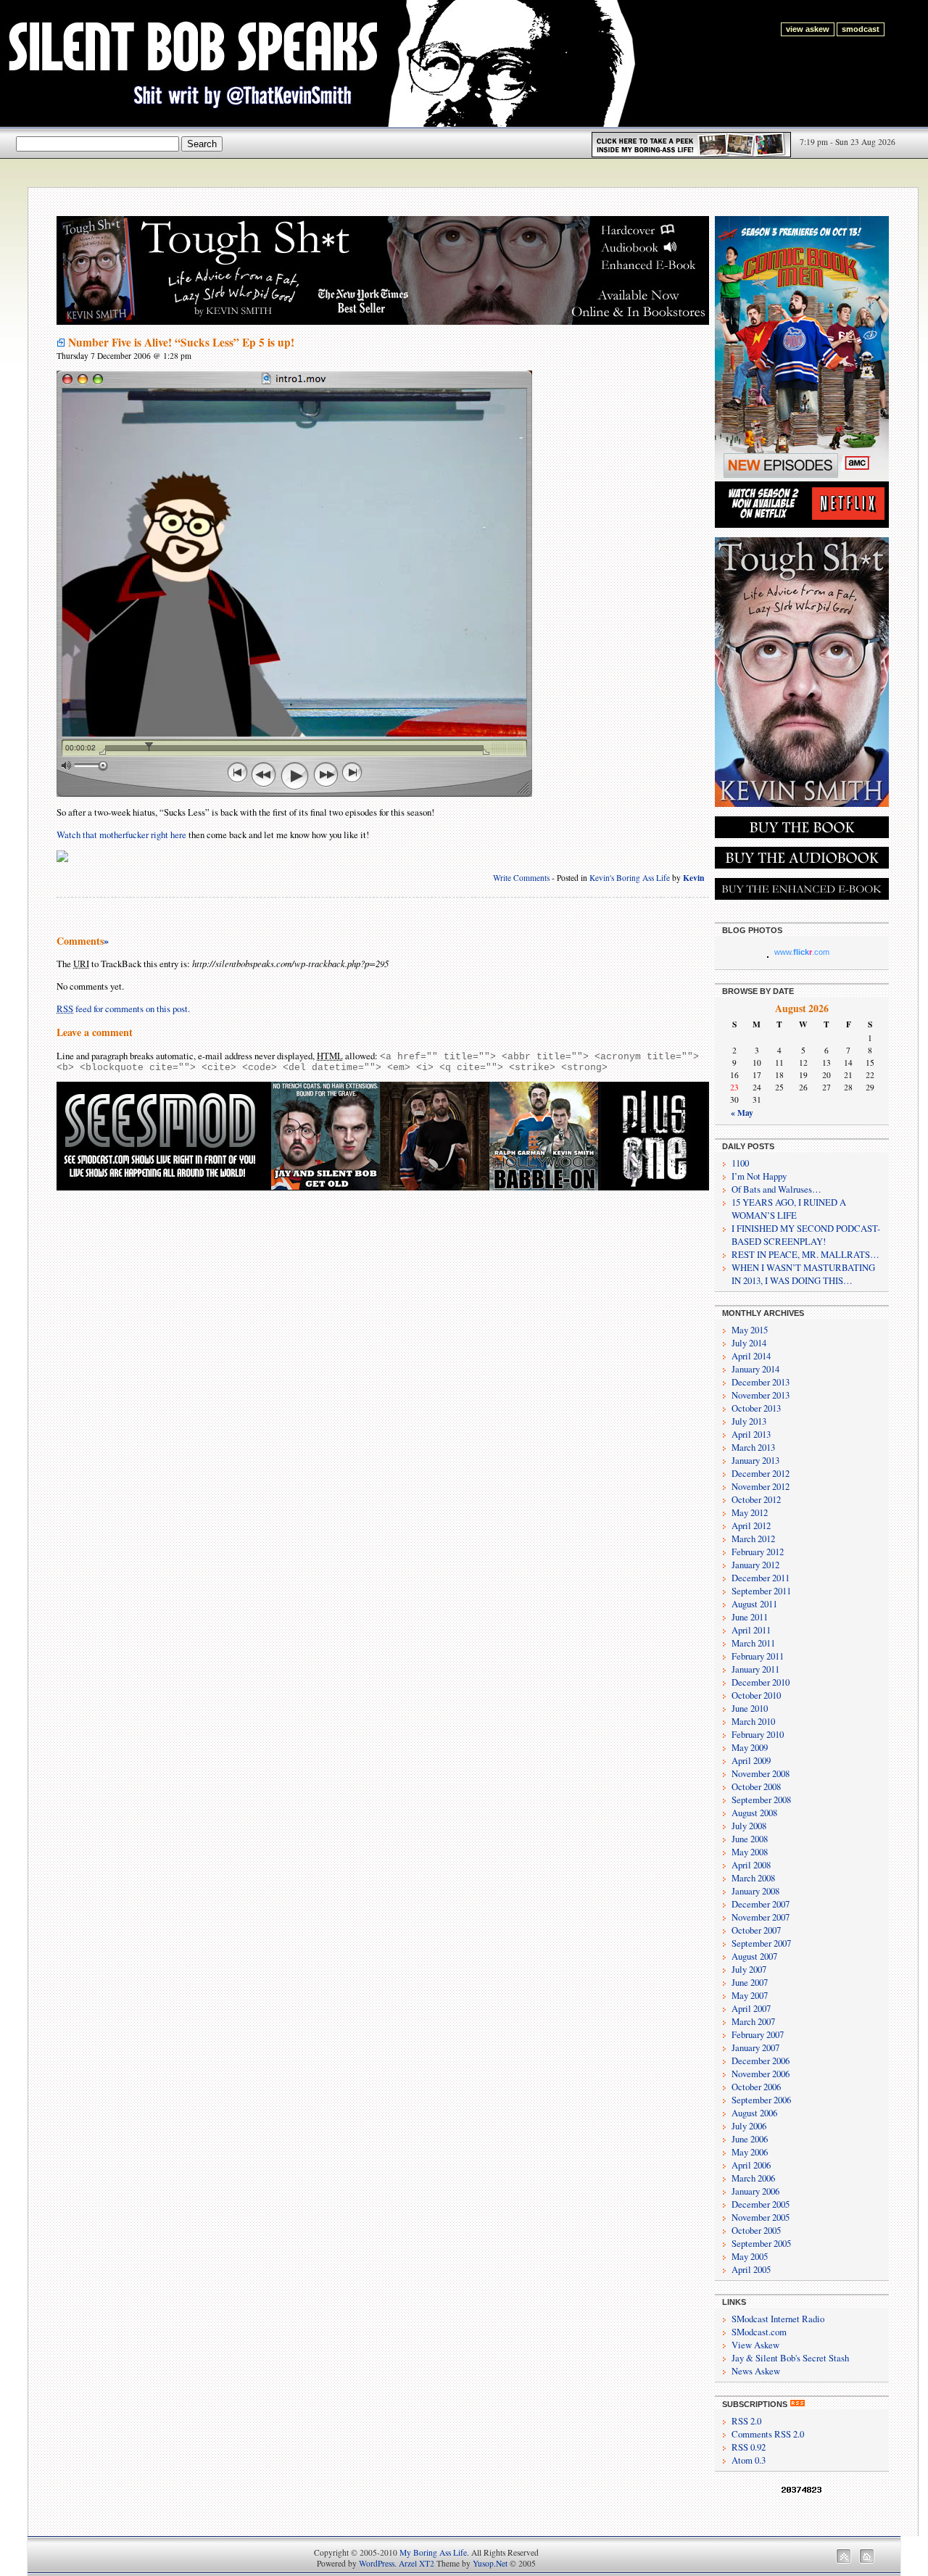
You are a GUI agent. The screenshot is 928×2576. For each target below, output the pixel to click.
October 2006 (756, 2087)
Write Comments (521, 878)
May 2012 (750, 1512)
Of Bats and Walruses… (776, 1189)
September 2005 (761, 2243)
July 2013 (749, 1421)
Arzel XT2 (417, 2563)
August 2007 (754, 1956)
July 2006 (749, 2126)
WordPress (377, 2563)
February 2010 (758, 1734)
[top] (844, 2560)
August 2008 (754, 1813)
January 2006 (755, 2191)
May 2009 (750, 1747)
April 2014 (751, 1356)
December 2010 (761, 1682)
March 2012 (753, 1538)
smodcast (861, 29)
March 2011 (753, 1643)
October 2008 (756, 1786)
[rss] (797, 2404)
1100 (740, 1163)
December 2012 (761, 1473)
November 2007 (761, 1917)
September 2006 (761, 2100)
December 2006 (761, 2061)
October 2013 (756, 1408)
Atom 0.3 (749, 2460)
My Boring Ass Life (433, 2552)
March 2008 (753, 1878)
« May (742, 1113)
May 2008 (750, 1852)
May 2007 (750, 1995)
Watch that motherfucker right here (121, 834)
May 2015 (750, 1330)
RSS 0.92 (749, 2447)
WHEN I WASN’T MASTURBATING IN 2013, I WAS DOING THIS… (803, 1274)
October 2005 (756, 2230)
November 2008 (761, 1773)
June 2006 (750, 2139)
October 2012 (756, 1499)
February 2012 (758, 1552)
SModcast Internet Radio (778, 2319)
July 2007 (749, 1969)
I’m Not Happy (759, 1176)
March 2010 (753, 1721)
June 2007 (750, 1982)
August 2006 (754, 2113)
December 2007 (761, 1904)
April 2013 (751, 1434)
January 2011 (755, 1669)
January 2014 (755, 1369)
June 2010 (750, 1708)
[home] (867, 2560)
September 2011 (761, 1591)
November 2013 (761, 1395)
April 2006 (751, 2165)
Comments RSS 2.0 (768, 2434)
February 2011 (758, 1656)
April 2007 (751, 2008)
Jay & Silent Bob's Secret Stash (790, 2358)
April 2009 (751, 1760)
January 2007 (755, 2047)
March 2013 (753, 1447)
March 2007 (753, 2021)
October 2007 (756, 1930)
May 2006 (750, 2152)
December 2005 (761, 2204)
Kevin (693, 878)
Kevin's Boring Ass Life (630, 878)
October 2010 (756, 1695)
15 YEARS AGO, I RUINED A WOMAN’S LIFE (789, 1209)
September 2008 (761, 1800)
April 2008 (751, 1865)
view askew (808, 29)
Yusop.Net (490, 2563)
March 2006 (753, 2178)
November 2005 (761, 2217)
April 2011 (751, 1630)
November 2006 (761, 2074)
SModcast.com (759, 2332)
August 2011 (754, 1604)
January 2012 (755, 1565)
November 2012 (761, 1486)
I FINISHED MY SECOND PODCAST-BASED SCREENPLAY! (806, 1235)
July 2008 (749, 1826)
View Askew (755, 2345)
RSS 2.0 (746, 2421)
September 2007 (761, 1943)
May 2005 (750, 2256)
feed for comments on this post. (123, 1009)
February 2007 (758, 2034)
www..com (802, 952)
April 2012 (751, 1525)
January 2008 (755, 1891)
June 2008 (750, 1839)
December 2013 (761, 1382)
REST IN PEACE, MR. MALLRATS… (805, 1254)
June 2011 (750, 1617)
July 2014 (749, 1343)
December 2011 (761, 1578)
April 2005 (751, 2269)
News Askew (756, 2371)
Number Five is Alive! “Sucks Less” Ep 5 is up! (181, 342)
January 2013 (755, 1460)
